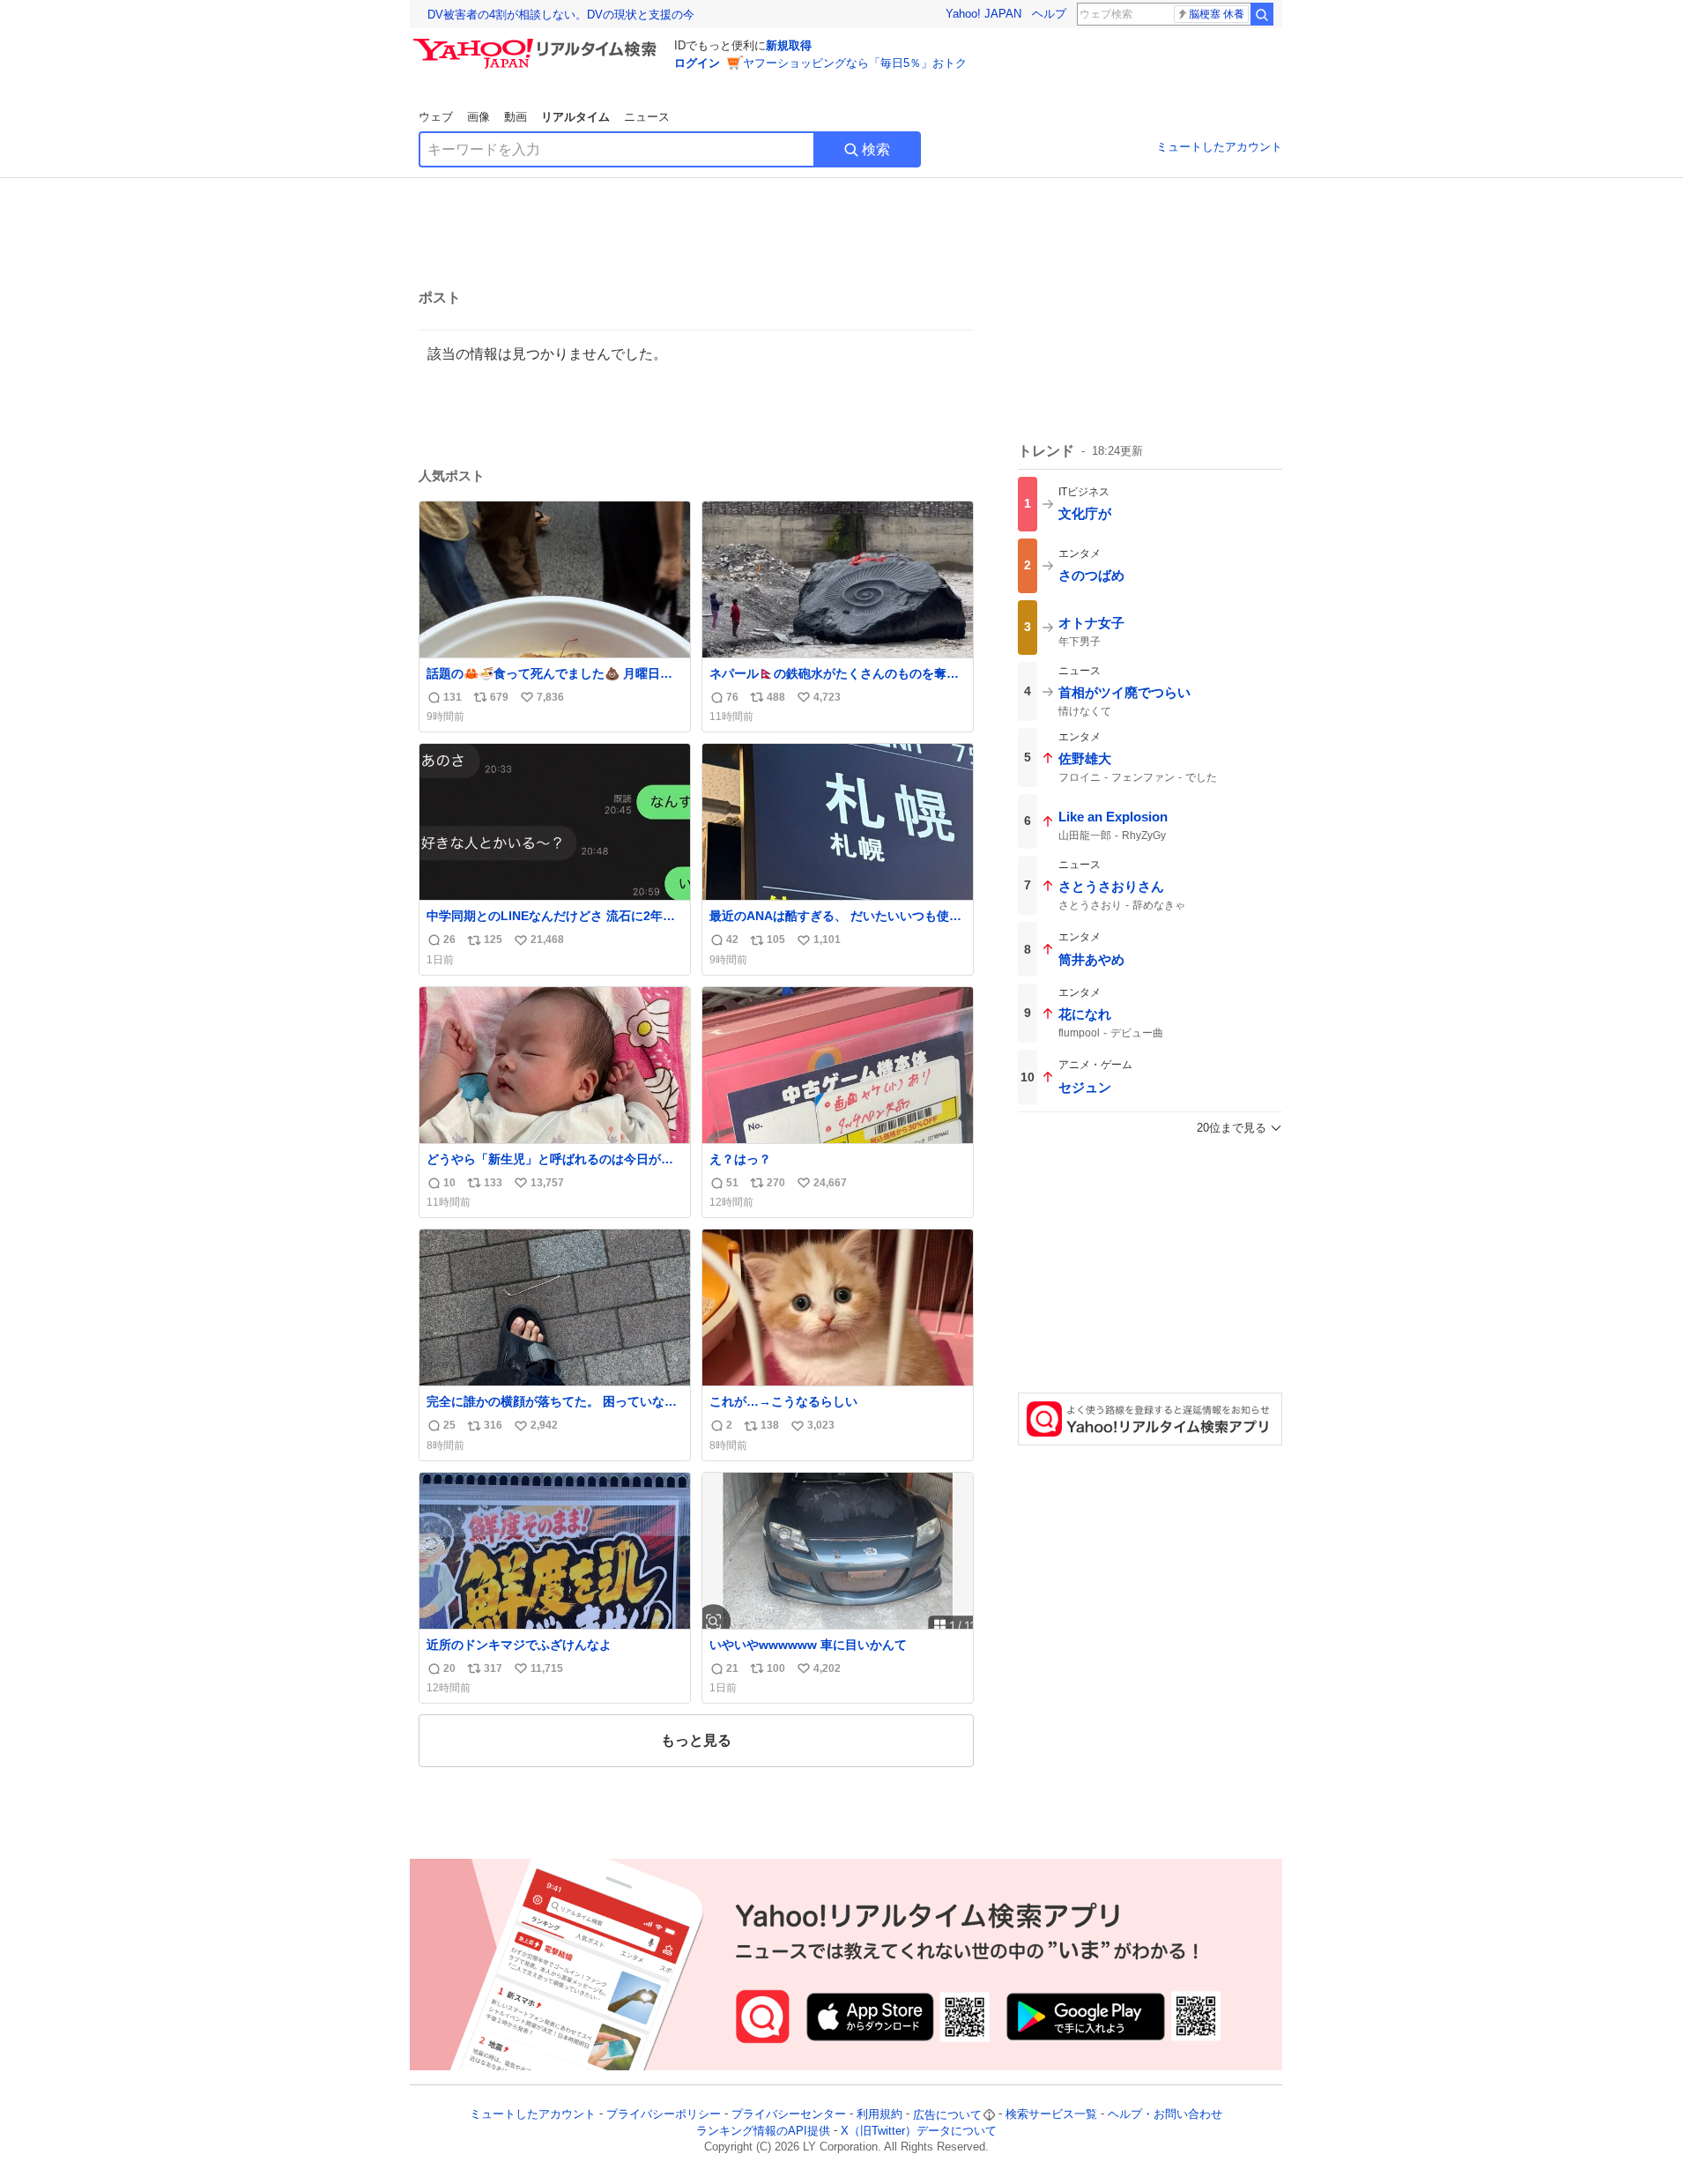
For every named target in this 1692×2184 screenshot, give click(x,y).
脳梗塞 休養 (1217, 14)
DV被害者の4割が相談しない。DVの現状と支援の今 (561, 15)
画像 (479, 117)
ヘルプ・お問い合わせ (1165, 2115)
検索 (876, 149)
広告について (947, 2115)
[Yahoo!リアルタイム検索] (538, 43)
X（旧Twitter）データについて (919, 2131)
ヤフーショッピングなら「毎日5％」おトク (855, 63)
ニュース (647, 117)
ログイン (697, 63)
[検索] (1262, 14)
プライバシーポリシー (664, 2115)
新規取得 (789, 45)
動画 (516, 117)
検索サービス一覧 (1051, 2115)
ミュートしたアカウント (1219, 147)
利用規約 (879, 2115)
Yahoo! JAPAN (983, 14)
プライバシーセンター (789, 2115)
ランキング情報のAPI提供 (763, 2131)
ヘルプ (1049, 14)
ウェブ (436, 117)
